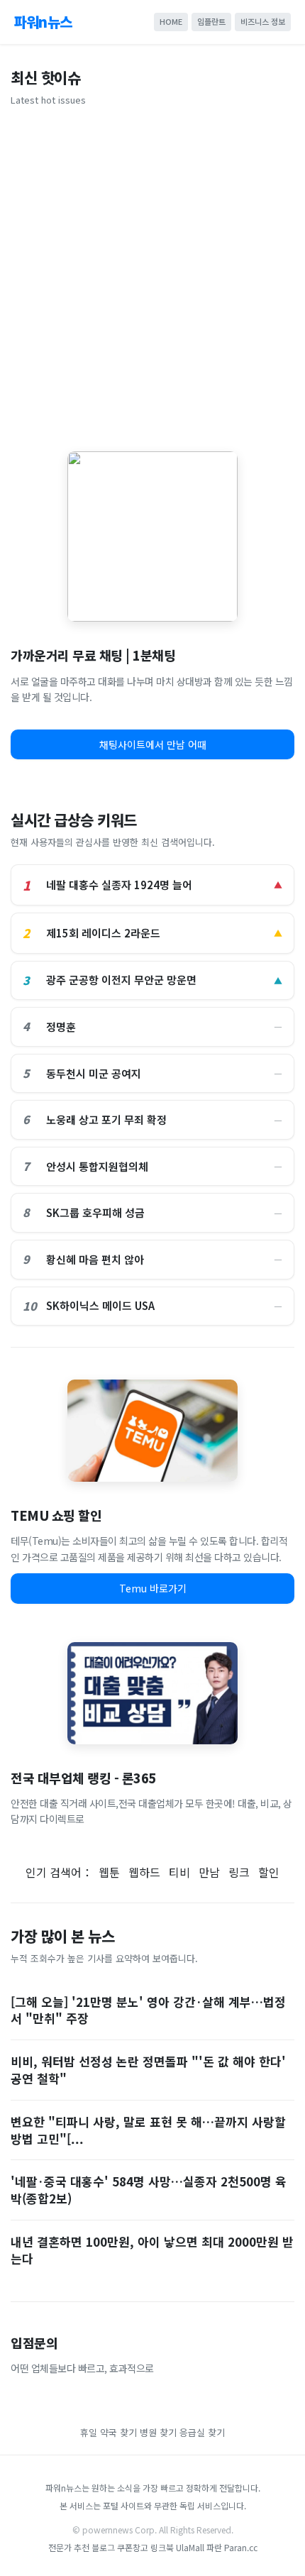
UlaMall (190, 2547)
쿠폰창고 (133, 2547)
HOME (171, 21)
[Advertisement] (152, 274)
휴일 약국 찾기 (109, 2432)
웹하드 (144, 1872)
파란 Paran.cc (232, 2547)
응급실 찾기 (202, 2432)
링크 (239, 1872)
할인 (269, 1872)
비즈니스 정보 (263, 21)
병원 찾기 (158, 2432)
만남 (209, 1872)
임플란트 (211, 21)
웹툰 (109, 1872)
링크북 (162, 2547)
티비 (179, 1872)
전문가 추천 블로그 (82, 2547)
